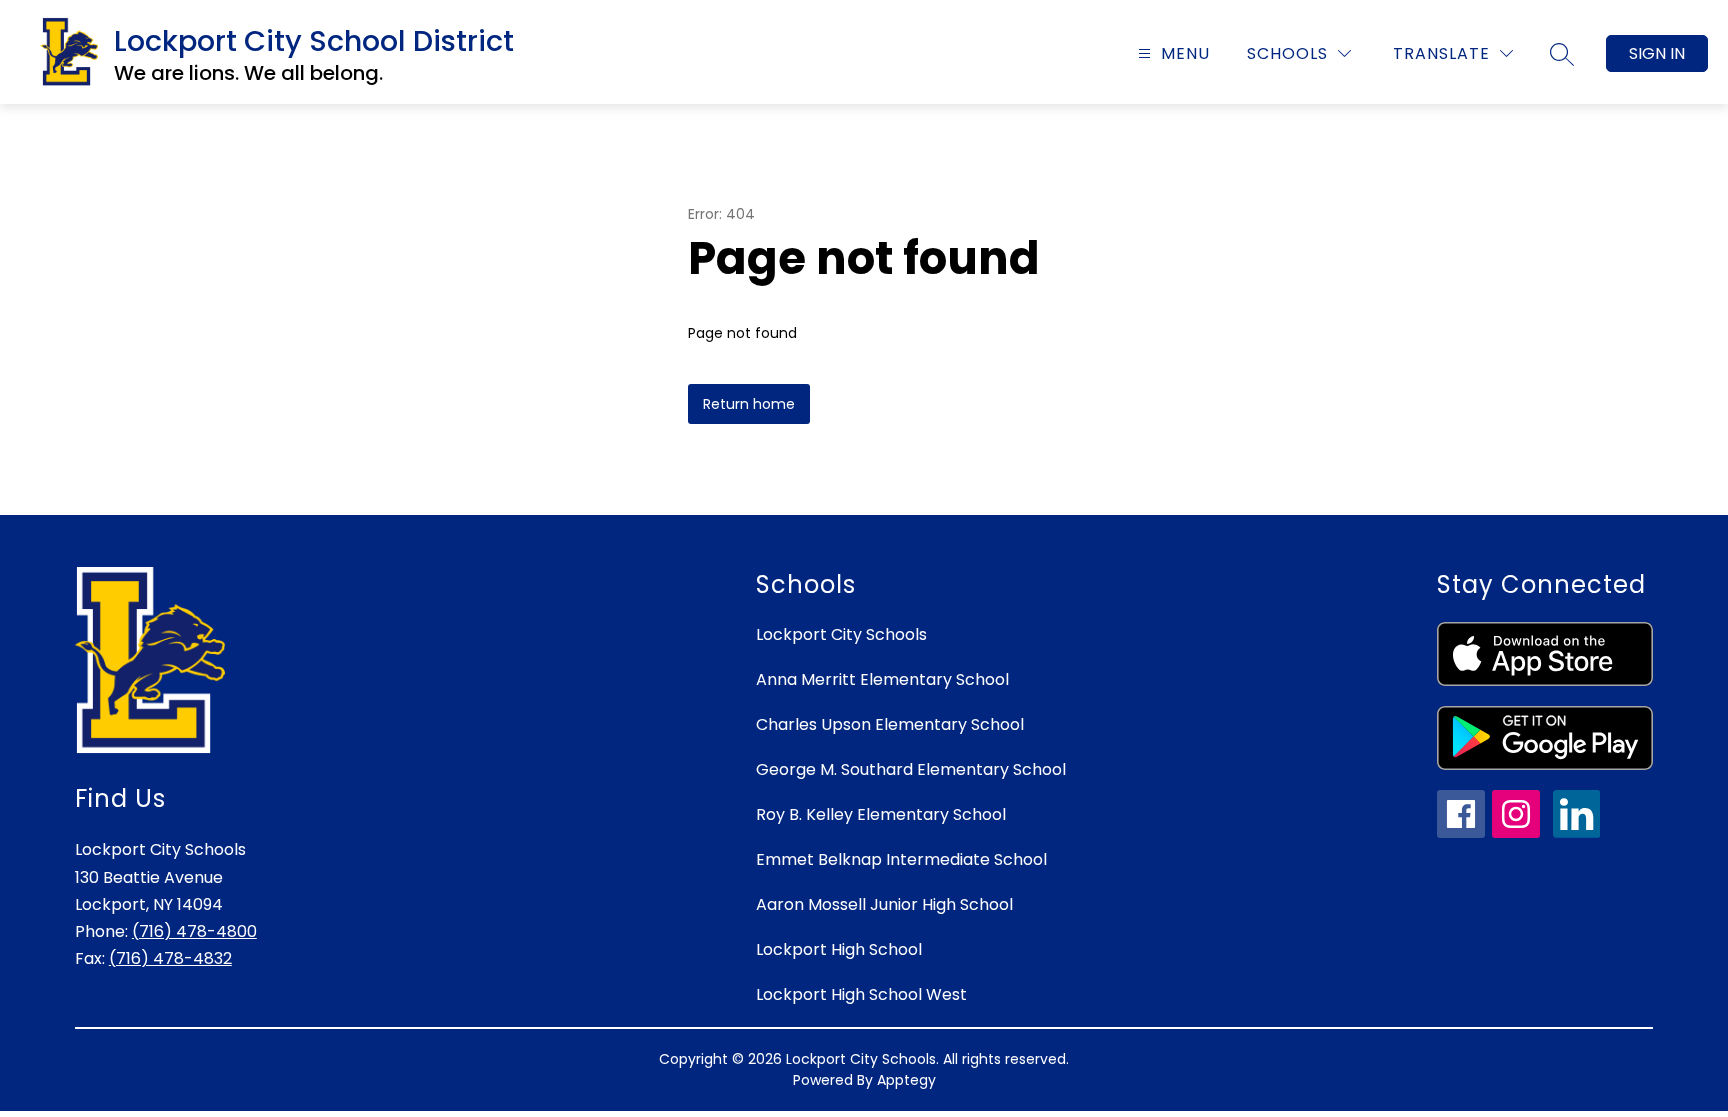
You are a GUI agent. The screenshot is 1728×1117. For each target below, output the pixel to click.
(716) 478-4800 (194, 931)
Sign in (1657, 53)
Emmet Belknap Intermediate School (901, 859)
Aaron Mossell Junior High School (884, 904)
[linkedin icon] (1577, 832)
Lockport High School (839, 949)
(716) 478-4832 (170, 958)
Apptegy (906, 1080)
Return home (749, 404)
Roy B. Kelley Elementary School (881, 814)
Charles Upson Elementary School (890, 724)
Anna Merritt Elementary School (882, 679)
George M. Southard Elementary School (911, 769)
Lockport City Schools (841, 634)
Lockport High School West (861, 994)
